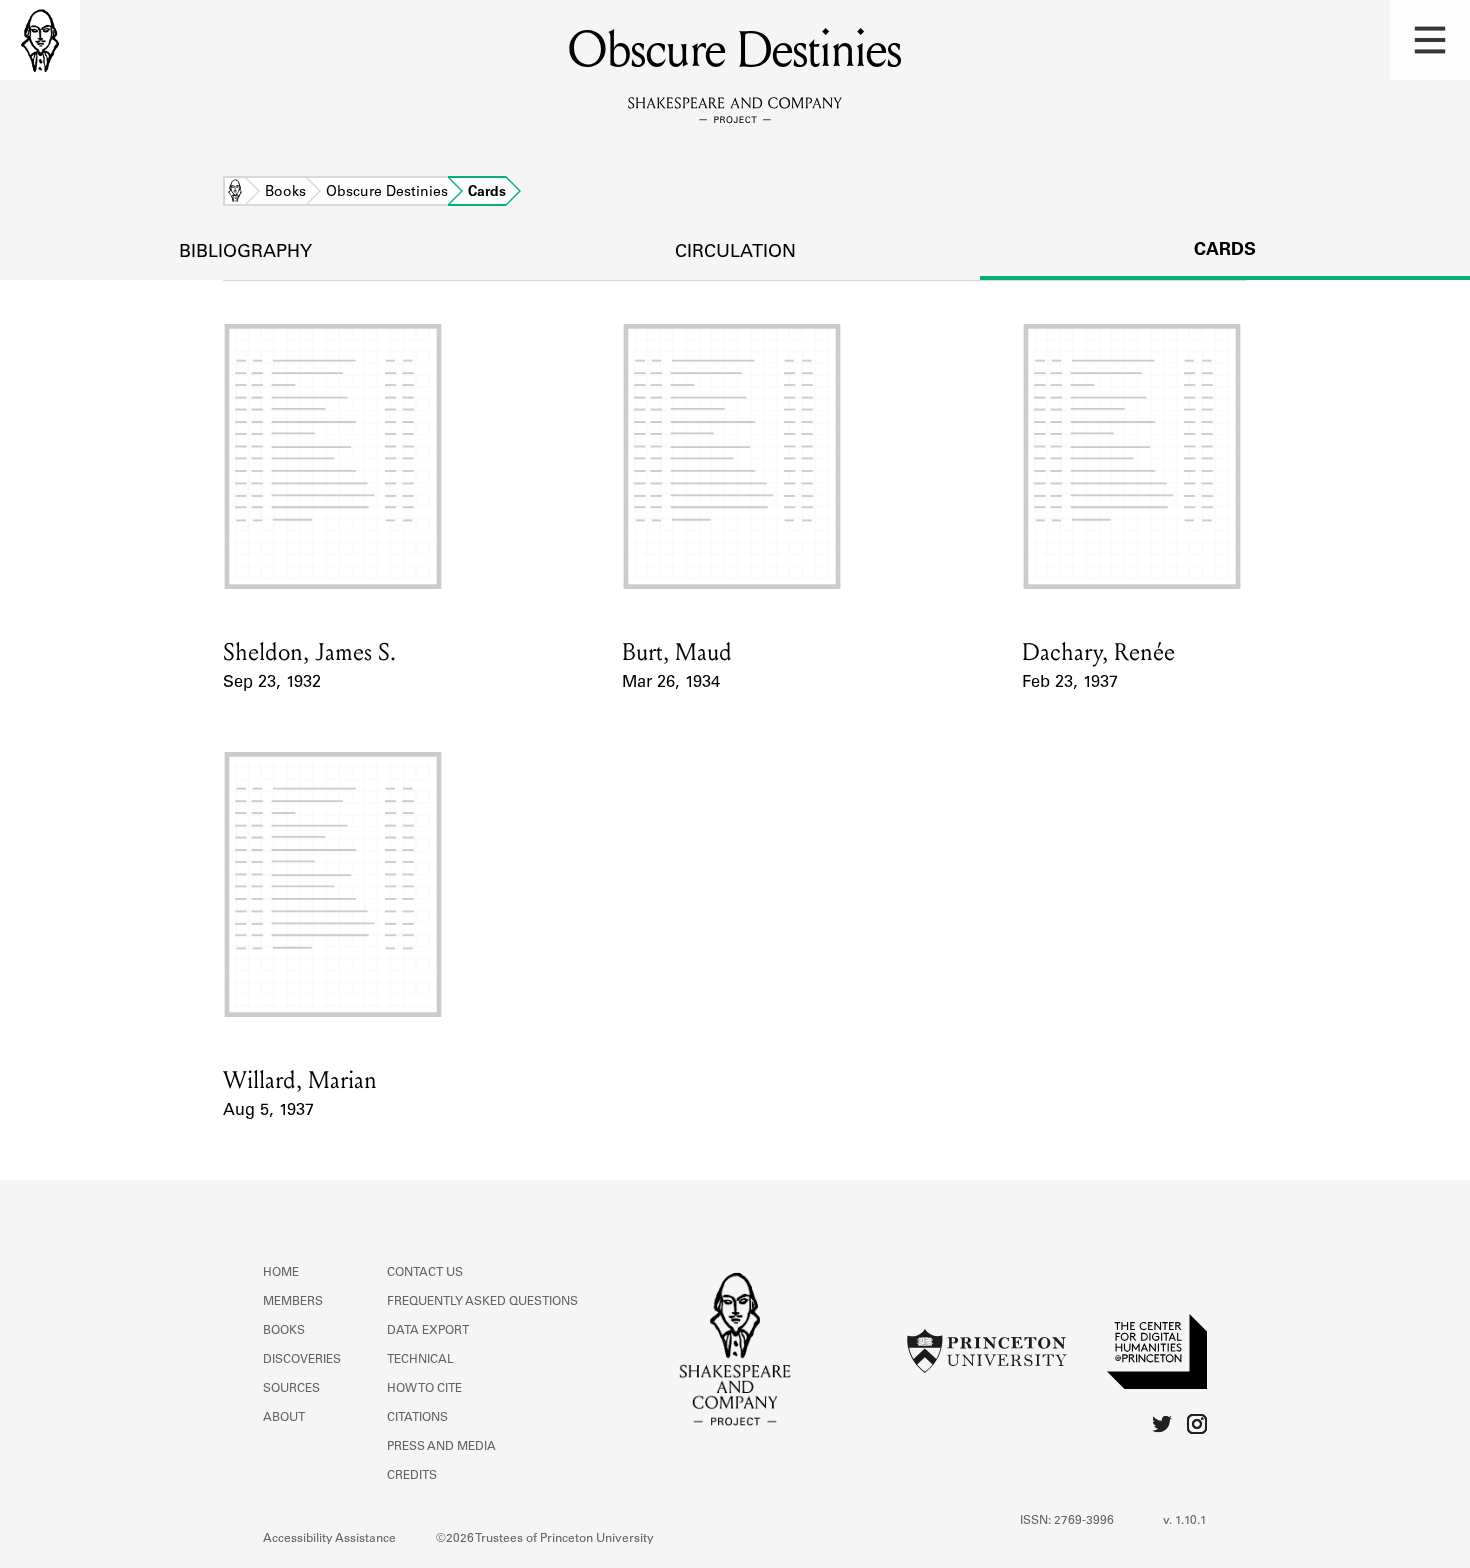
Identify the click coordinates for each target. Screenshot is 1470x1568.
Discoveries (302, 1360)
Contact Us (425, 1273)
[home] (40, 40)
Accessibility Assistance (329, 1539)
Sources (291, 1389)
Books (285, 193)
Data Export (428, 1331)
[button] (1430, 40)
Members (293, 1302)
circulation (735, 253)
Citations (417, 1418)
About (284, 1418)
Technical (420, 1360)
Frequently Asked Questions (482, 1302)
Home (235, 193)
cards (1225, 251)
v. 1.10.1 (1185, 1521)
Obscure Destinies (387, 193)
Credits (412, 1476)
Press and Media (441, 1447)
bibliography (245, 253)
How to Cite (424, 1389)
